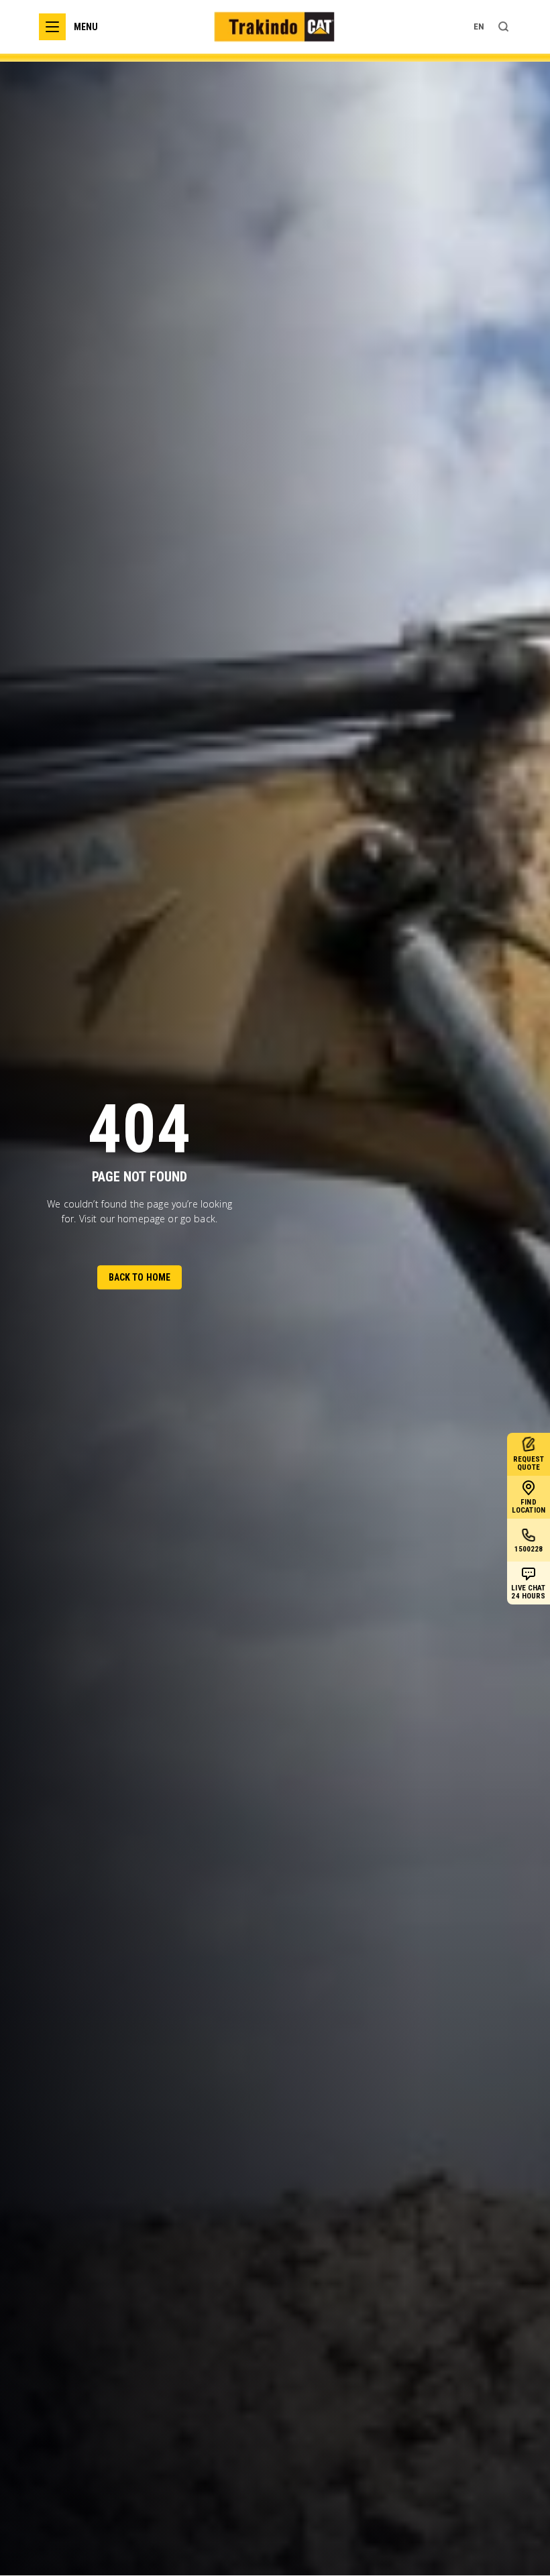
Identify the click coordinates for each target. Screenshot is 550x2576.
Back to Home (140, 1277)
